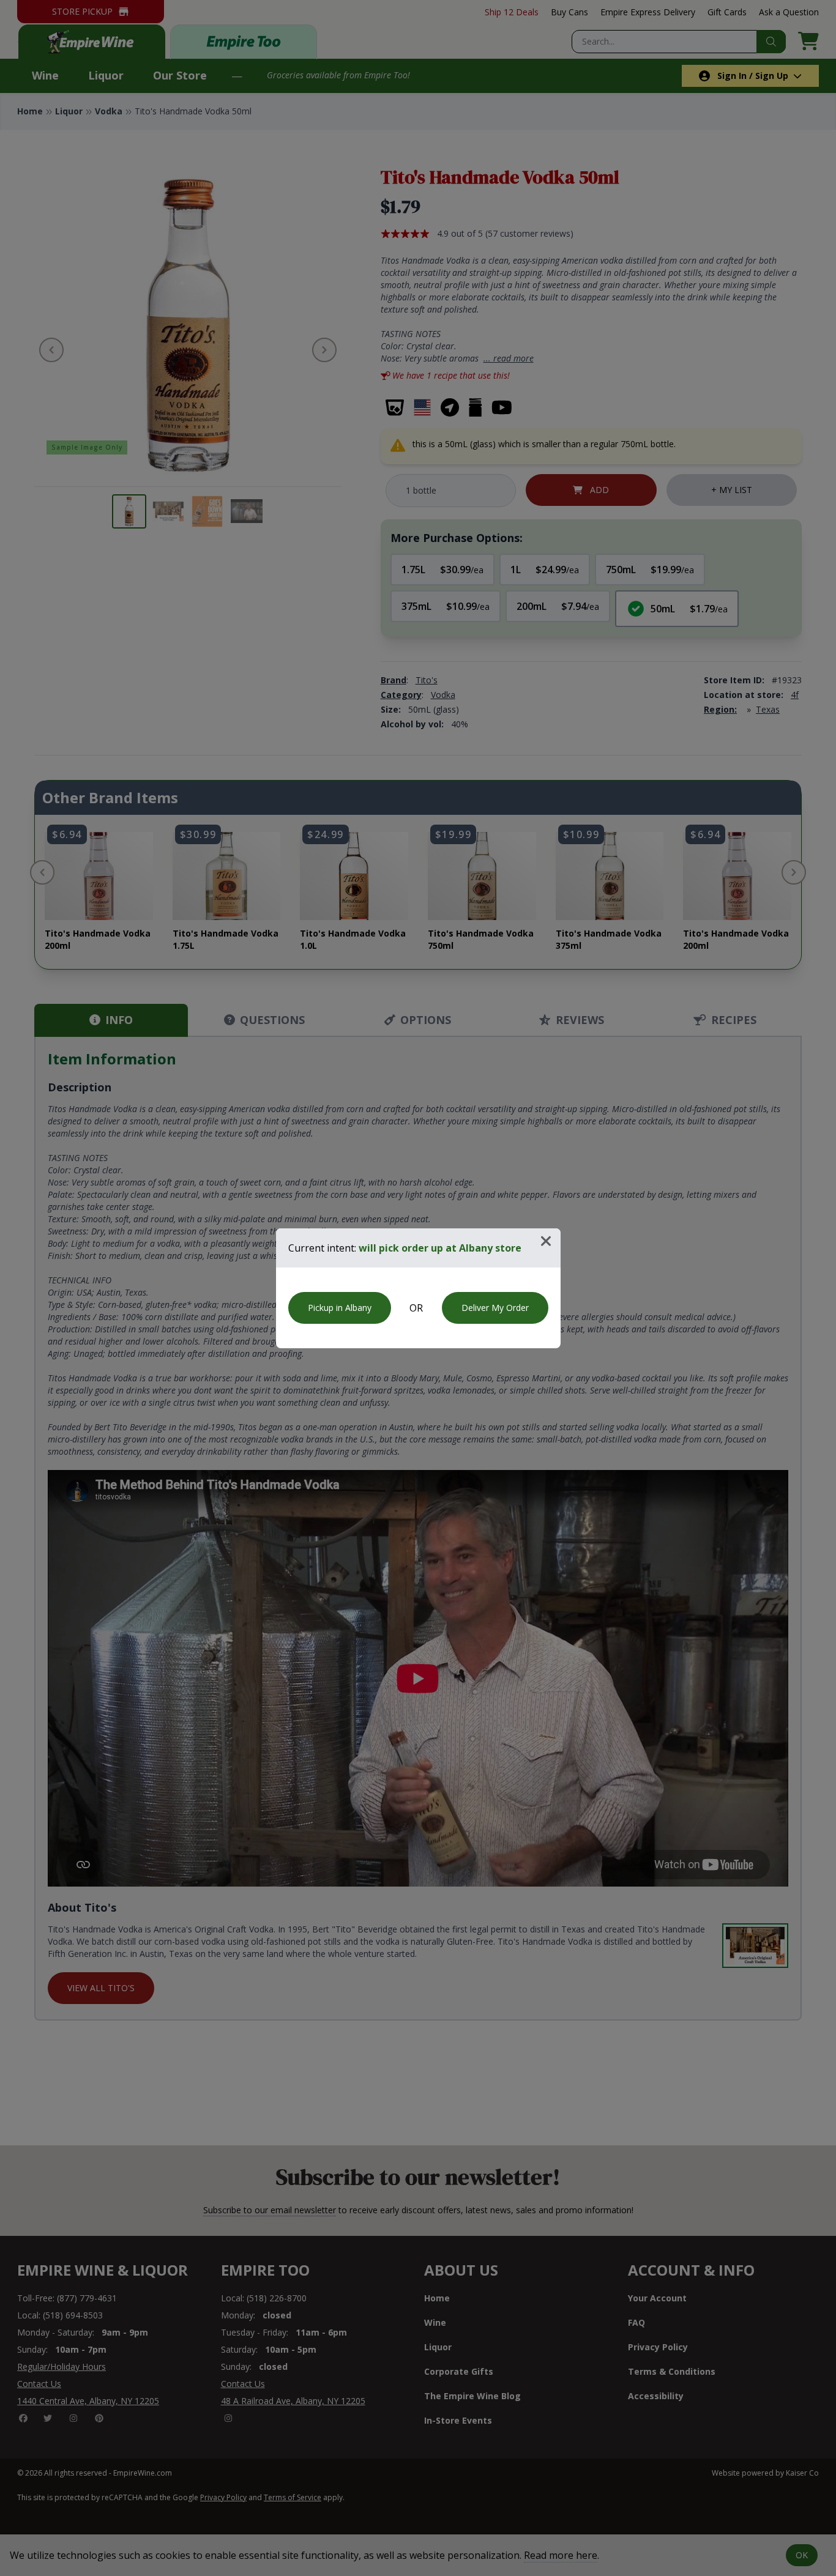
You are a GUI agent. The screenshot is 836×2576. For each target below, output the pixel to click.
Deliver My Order (495, 1308)
